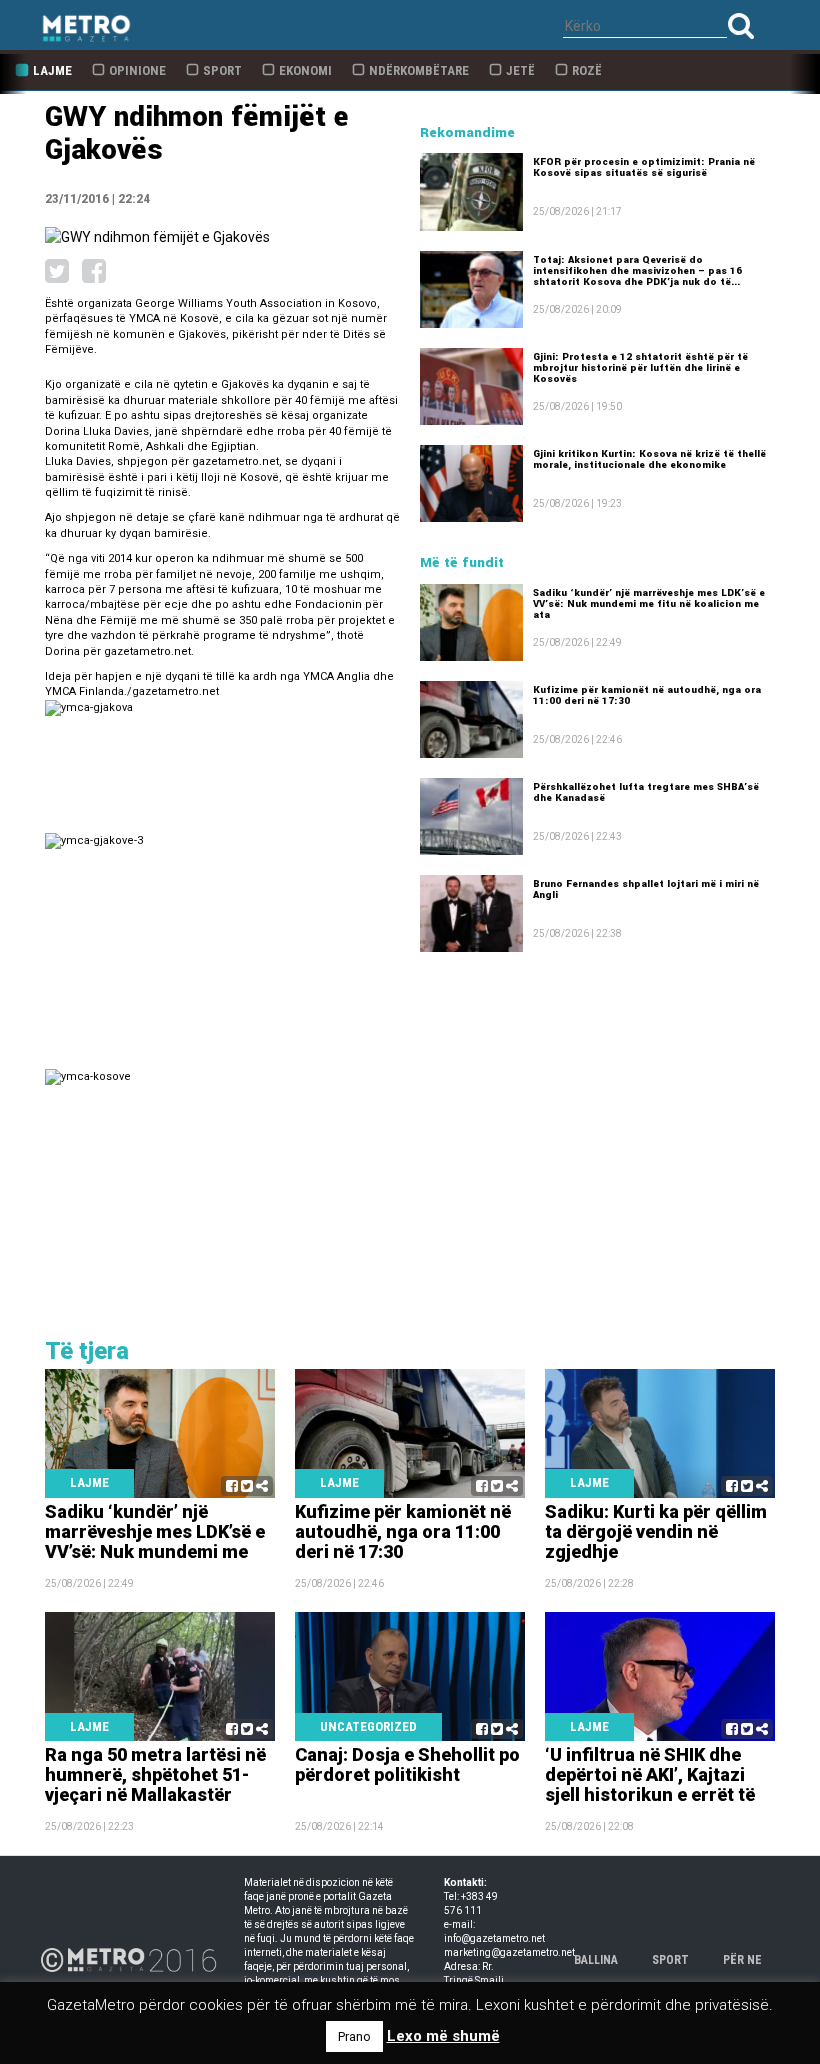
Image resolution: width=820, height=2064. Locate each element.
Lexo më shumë (443, 2036)
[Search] (741, 25)
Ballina (596, 1960)
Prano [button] (354, 2036)
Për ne (742, 1960)
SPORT (670, 1960)
